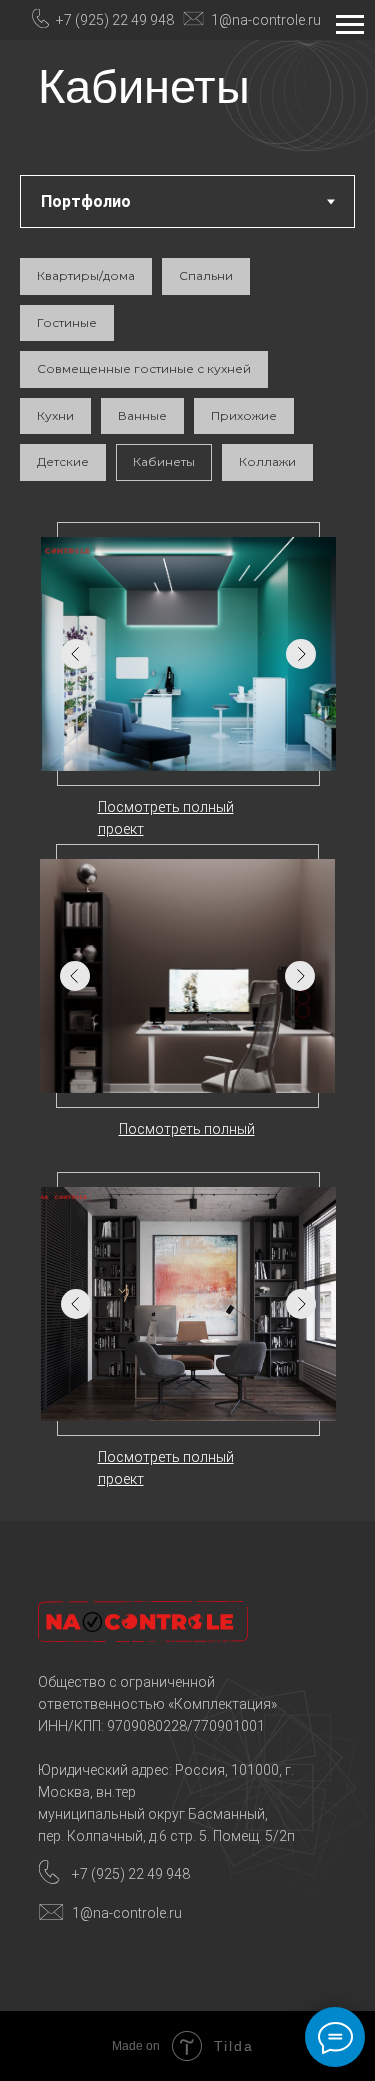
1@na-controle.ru (266, 20)
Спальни (206, 275)
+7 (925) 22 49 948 (115, 20)
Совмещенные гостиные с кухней (144, 368)
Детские (63, 461)
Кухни (55, 415)
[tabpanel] (187, 846)
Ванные (142, 415)
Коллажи (267, 461)
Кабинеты (164, 461)
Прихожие (244, 415)
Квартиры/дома (86, 275)
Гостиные (67, 322)
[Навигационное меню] (350, 25)
